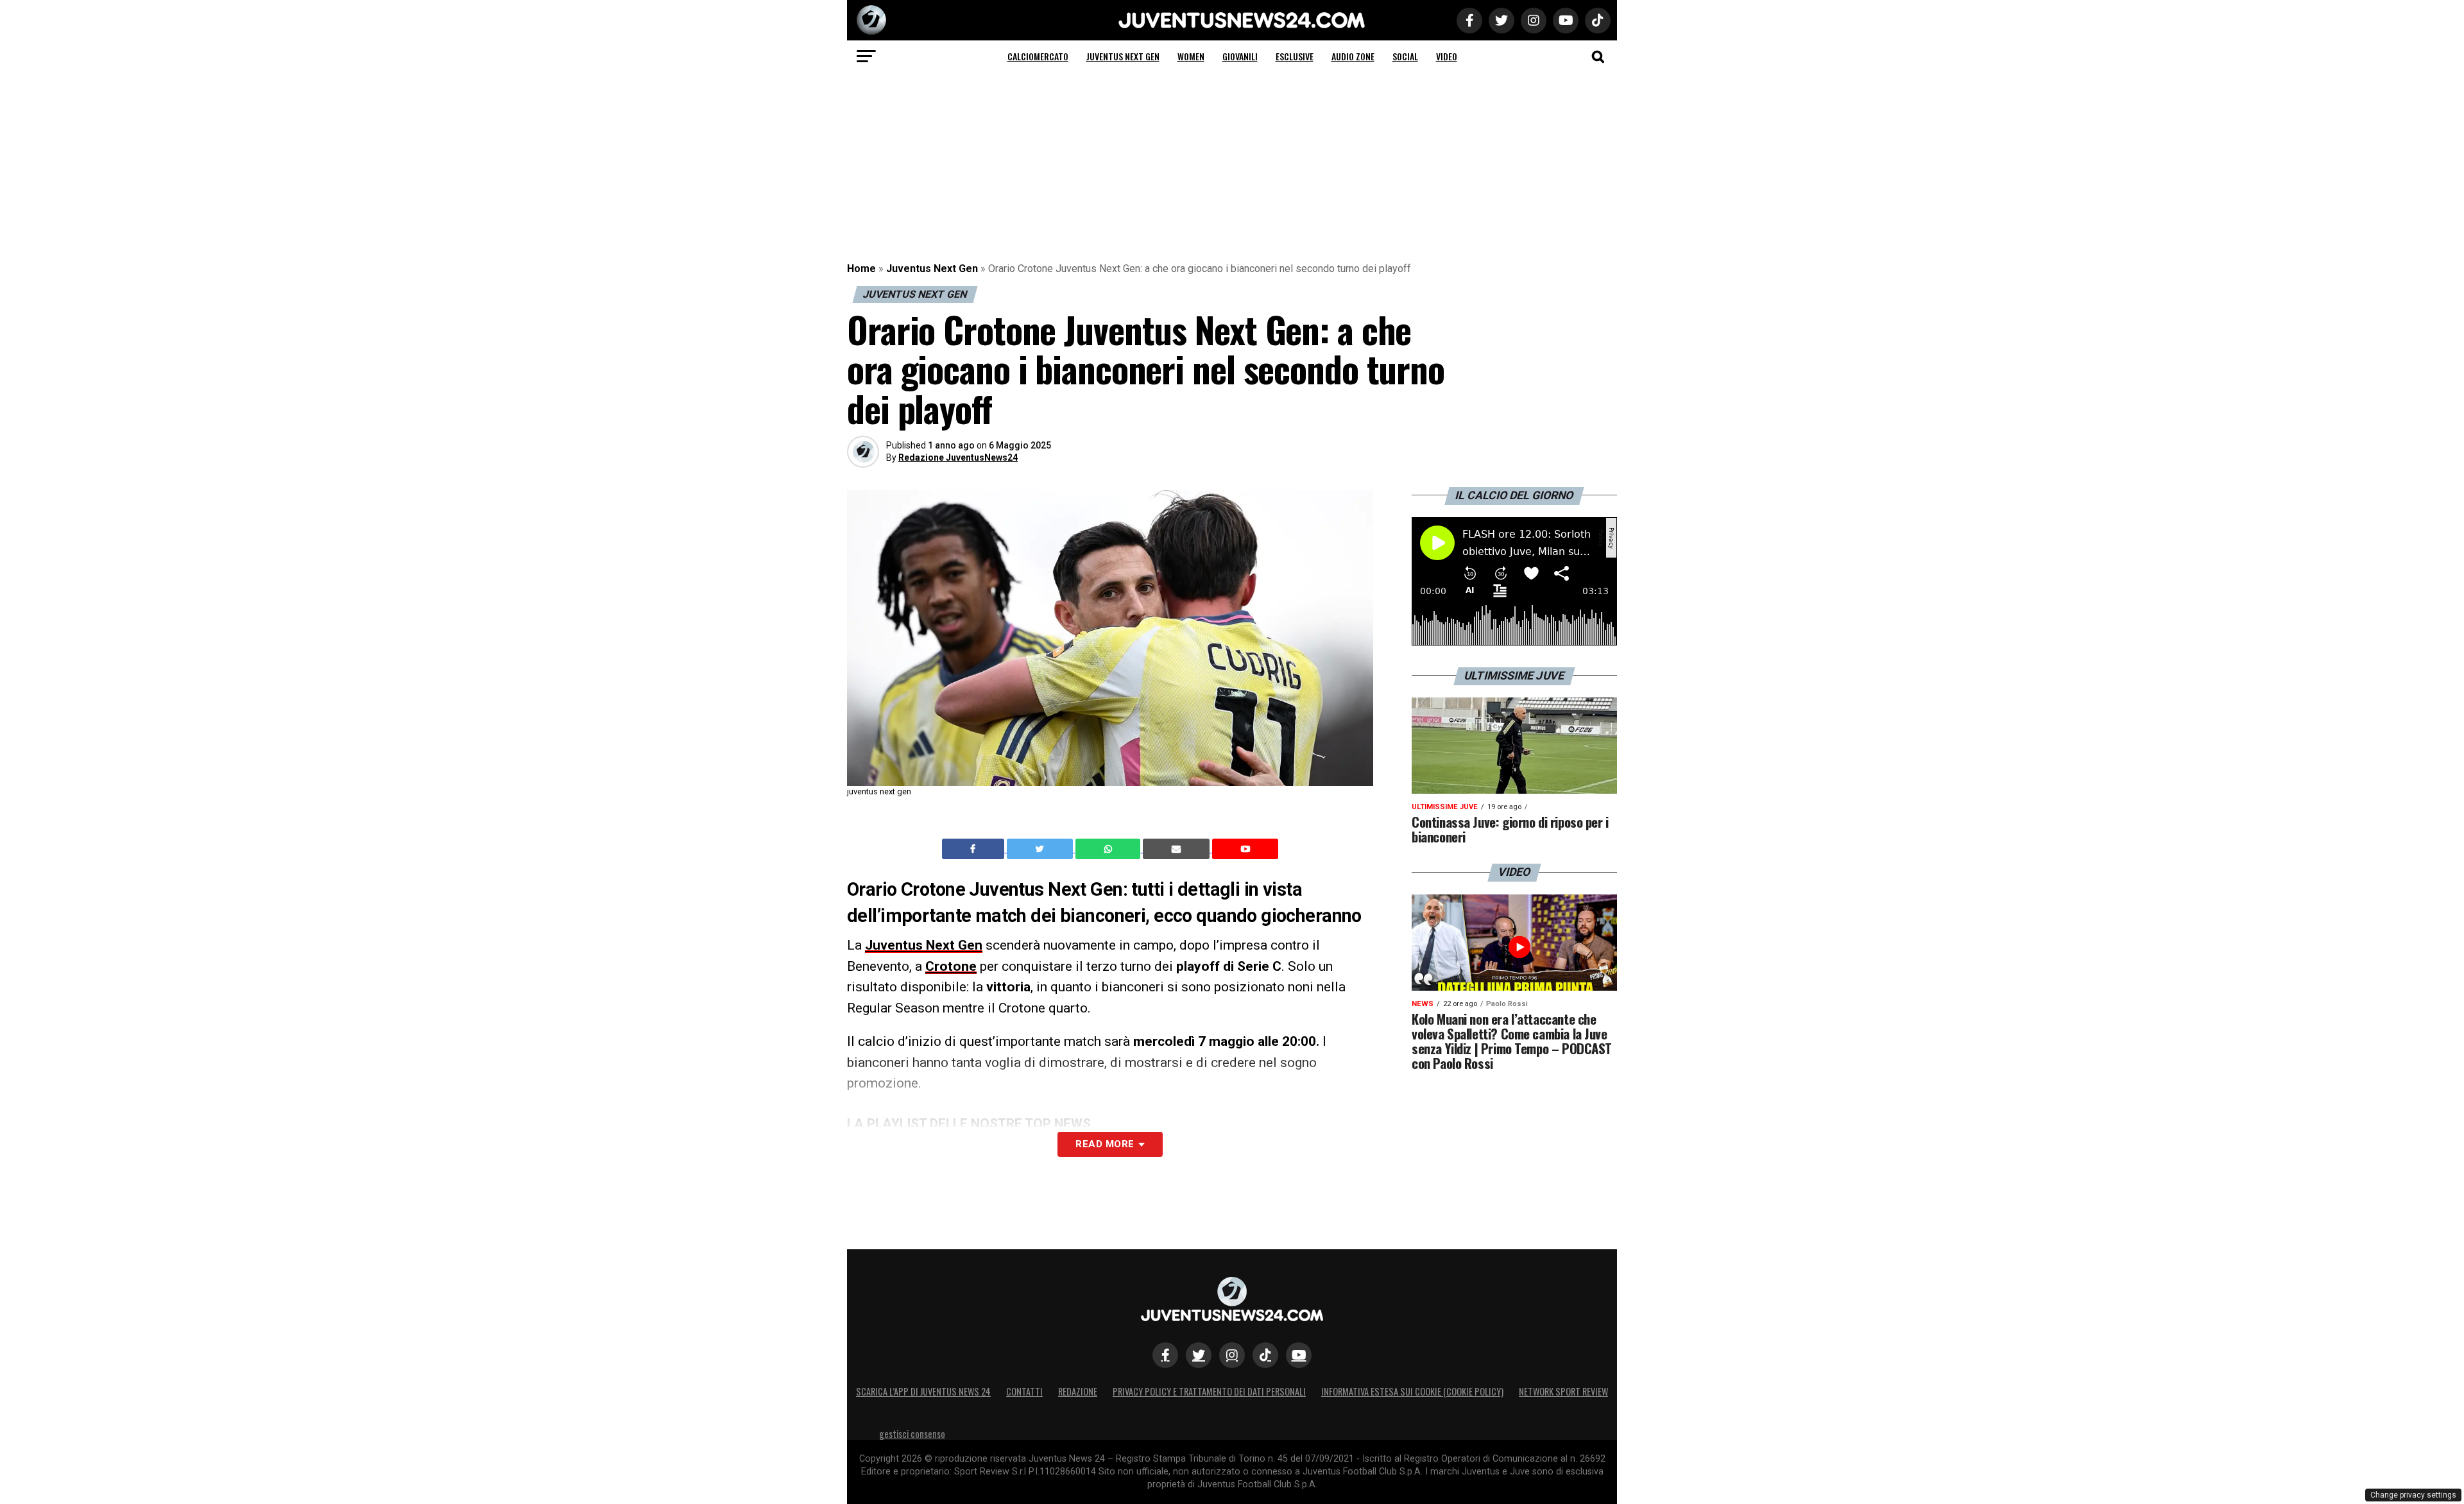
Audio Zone (1353, 56)
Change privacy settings (2413, 1495)
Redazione (1078, 1391)
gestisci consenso (912, 1434)
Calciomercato (1038, 56)
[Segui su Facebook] (1165, 1355)
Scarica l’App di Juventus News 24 (923, 1391)
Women (1191, 56)
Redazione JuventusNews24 (958, 457)
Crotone (951, 966)
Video (1447, 56)
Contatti (1024, 1391)
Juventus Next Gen (1123, 56)
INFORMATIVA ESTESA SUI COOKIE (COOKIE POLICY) (1412, 1391)
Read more (1105, 1144)
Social (1405, 56)
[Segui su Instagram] (1232, 1355)
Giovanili (1240, 56)
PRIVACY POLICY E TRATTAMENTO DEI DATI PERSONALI (1209, 1391)
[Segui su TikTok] (1265, 1355)
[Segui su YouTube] (1299, 1355)
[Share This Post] (1109, 849)
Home (861, 269)
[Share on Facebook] (975, 849)
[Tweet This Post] (1041, 849)
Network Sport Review (1563, 1391)
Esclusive (1295, 56)
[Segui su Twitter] (1199, 1355)
